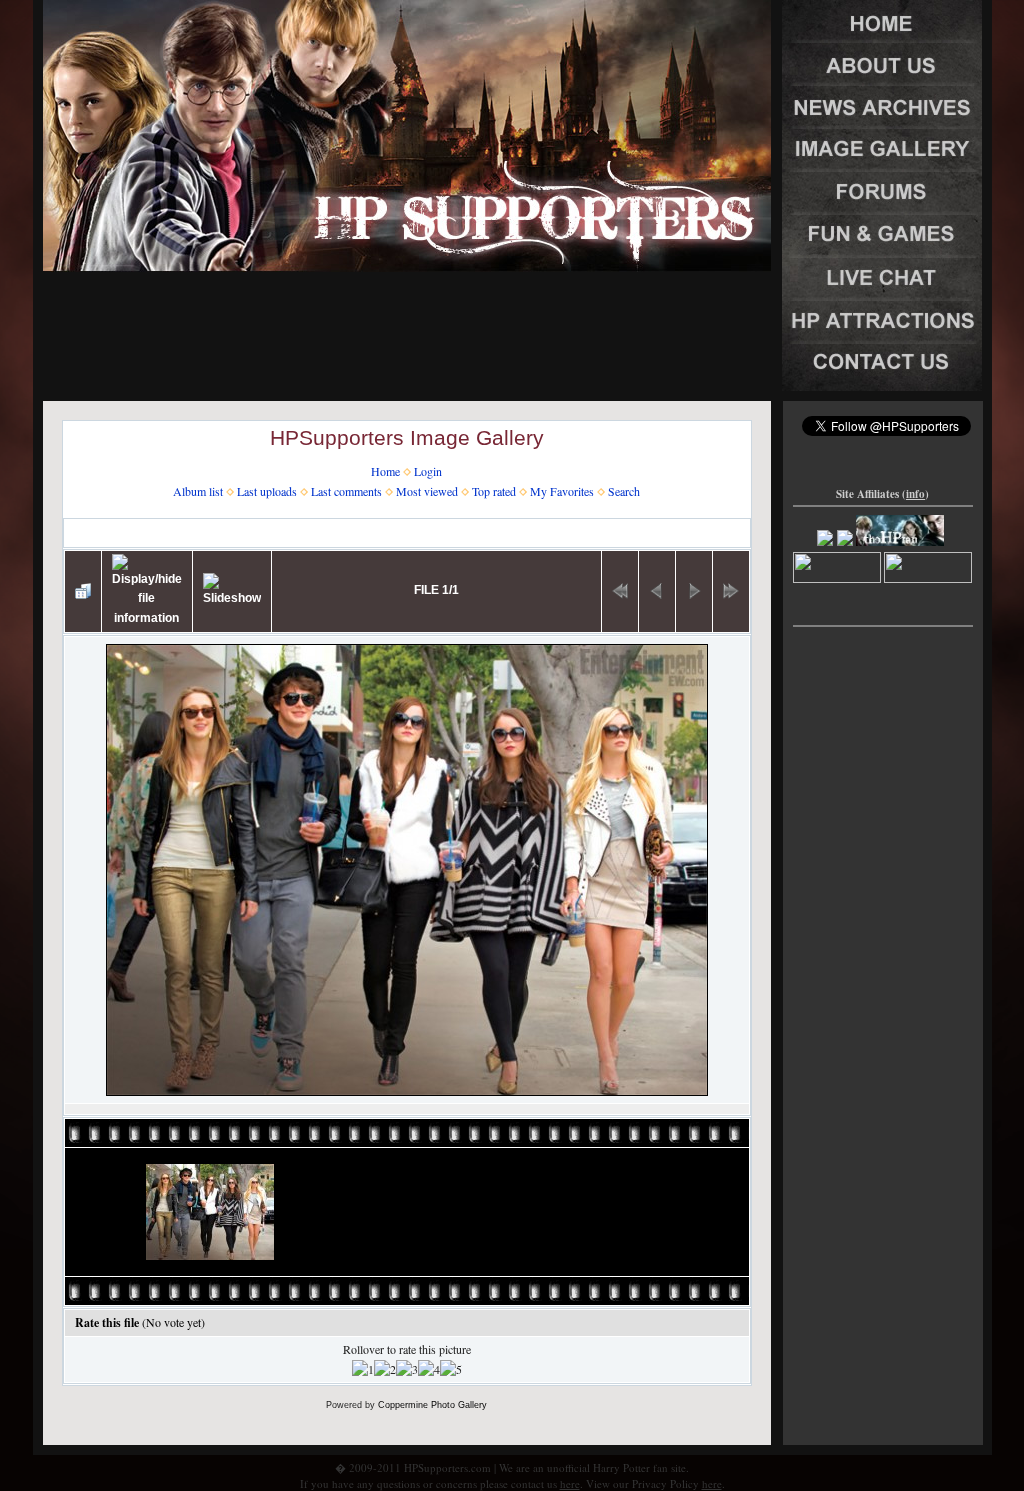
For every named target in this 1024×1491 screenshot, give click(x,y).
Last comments (346, 491)
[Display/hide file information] (147, 591)
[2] (385, 1370)
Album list (198, 491)
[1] (363, 1370)
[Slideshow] (232, 591)
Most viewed (427, 491)
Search (624, 491)
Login (428, 471)
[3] (407, 1370)
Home (385, 471)
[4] (429, 1370)
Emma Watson (298, 532)
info (915, 494)
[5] (451, 1370)
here (570, 1483)
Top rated (494, 491)
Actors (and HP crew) (183, 532)
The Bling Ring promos (417, 532)
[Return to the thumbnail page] (83, 591)
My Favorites (562, 491)
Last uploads (267, 491)
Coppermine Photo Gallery (432, 1405)
